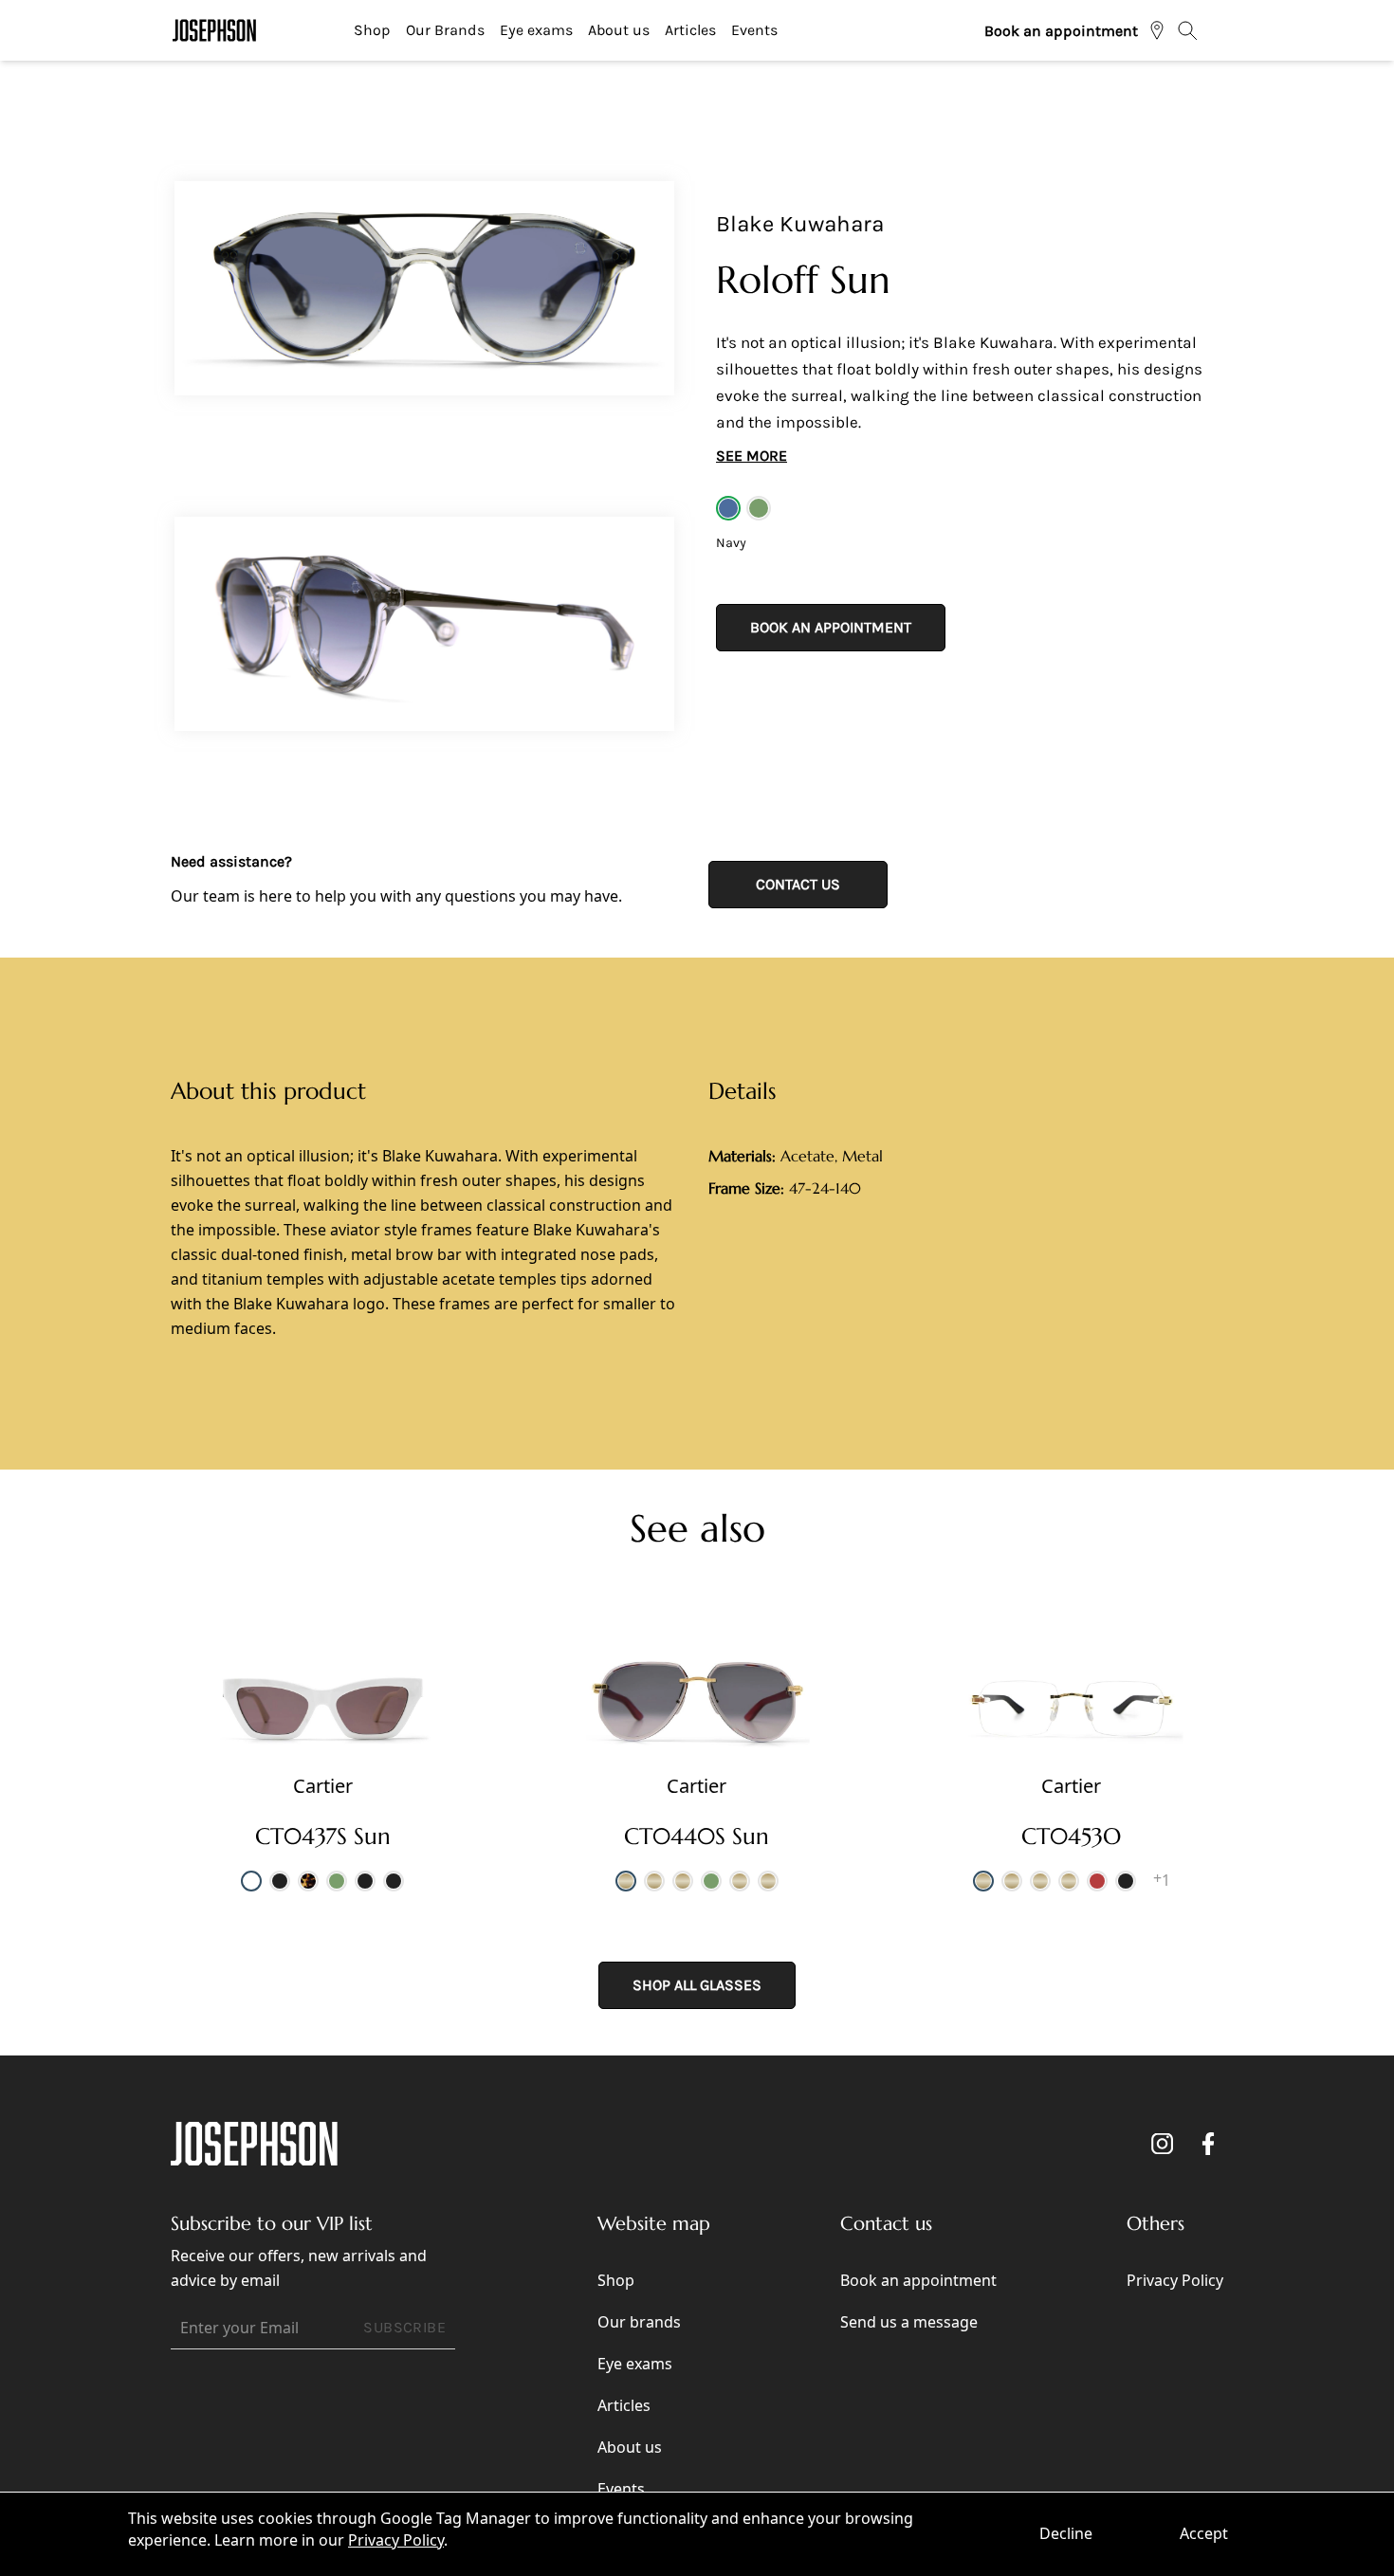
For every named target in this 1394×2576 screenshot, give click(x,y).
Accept (1204, 2533)
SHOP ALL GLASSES (697, 1985)
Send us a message (909, 2322)
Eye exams (536, 30)
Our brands (639, 2322)
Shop (372, 30)
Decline (1066, 2533)
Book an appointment (1061, 31)
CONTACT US (798, 884)
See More (752, 456)
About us (619, 30)
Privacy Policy (396, 2540)
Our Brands (445, 30)
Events (754, 30)
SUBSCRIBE (404, 2327)
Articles (690, 30)
